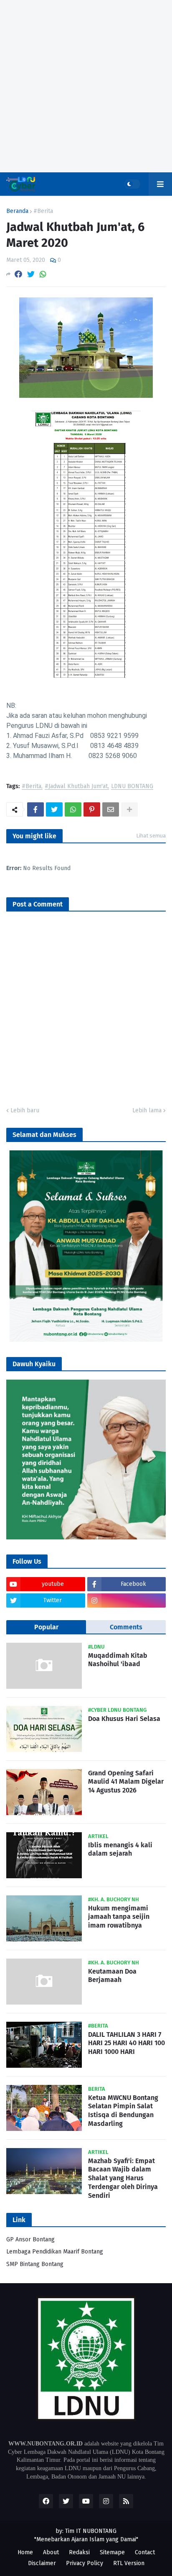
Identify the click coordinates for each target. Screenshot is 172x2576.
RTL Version (129, 2563)
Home (25, 2552)
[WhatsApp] (43, 274)
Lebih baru (25, 1110)
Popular (46, 1627)
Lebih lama (147, 1110)
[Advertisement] (86, 86)
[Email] (111, 809)
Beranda (17, 211)
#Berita (43, 211)
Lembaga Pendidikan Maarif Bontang (55, 2252)
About (51, 2552)
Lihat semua (151, 836)
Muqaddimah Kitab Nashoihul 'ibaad (118, 1660)
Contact (145, 2552)
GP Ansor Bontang (30, 2239)
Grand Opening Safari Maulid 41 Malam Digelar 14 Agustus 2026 (126, 1782)
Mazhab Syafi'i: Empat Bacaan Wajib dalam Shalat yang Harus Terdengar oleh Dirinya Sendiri (123, 2178)
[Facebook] (18, 274)
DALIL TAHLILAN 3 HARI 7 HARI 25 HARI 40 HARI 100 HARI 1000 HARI (126, 2043)
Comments (126, 1627)
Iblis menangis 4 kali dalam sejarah (120, 1849)
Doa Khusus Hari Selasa (124, 1719)
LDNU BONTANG (132, 787)
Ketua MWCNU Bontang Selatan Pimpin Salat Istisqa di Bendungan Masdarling (123, 2111)
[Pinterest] (92, 809)
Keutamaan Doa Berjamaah (112, 1976)
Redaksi (79, 2552)
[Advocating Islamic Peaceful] (86, 1340)
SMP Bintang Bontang (35, 2264)
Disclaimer (42, 2563)
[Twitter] (31, 274)
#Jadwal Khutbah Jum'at (76, 787)
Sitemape (112, 2552)
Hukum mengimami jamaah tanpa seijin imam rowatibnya (119, 1917)
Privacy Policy (85, 2563)
